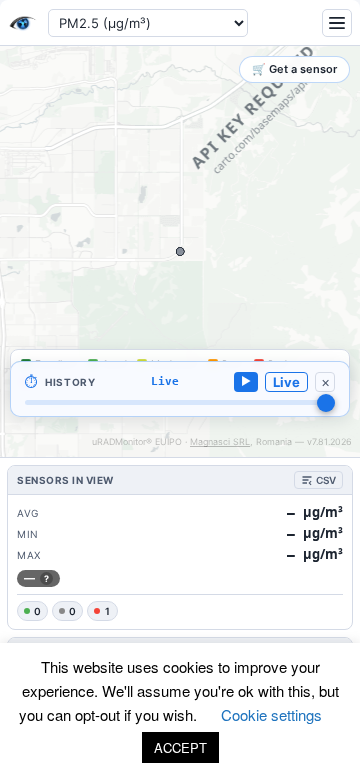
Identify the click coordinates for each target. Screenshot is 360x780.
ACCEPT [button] (180, 747)
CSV (326, 480)
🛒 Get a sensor (294, 69)
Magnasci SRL (220, 441)
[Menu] (337, 23)
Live (286, 382)
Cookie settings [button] (271, 714)
